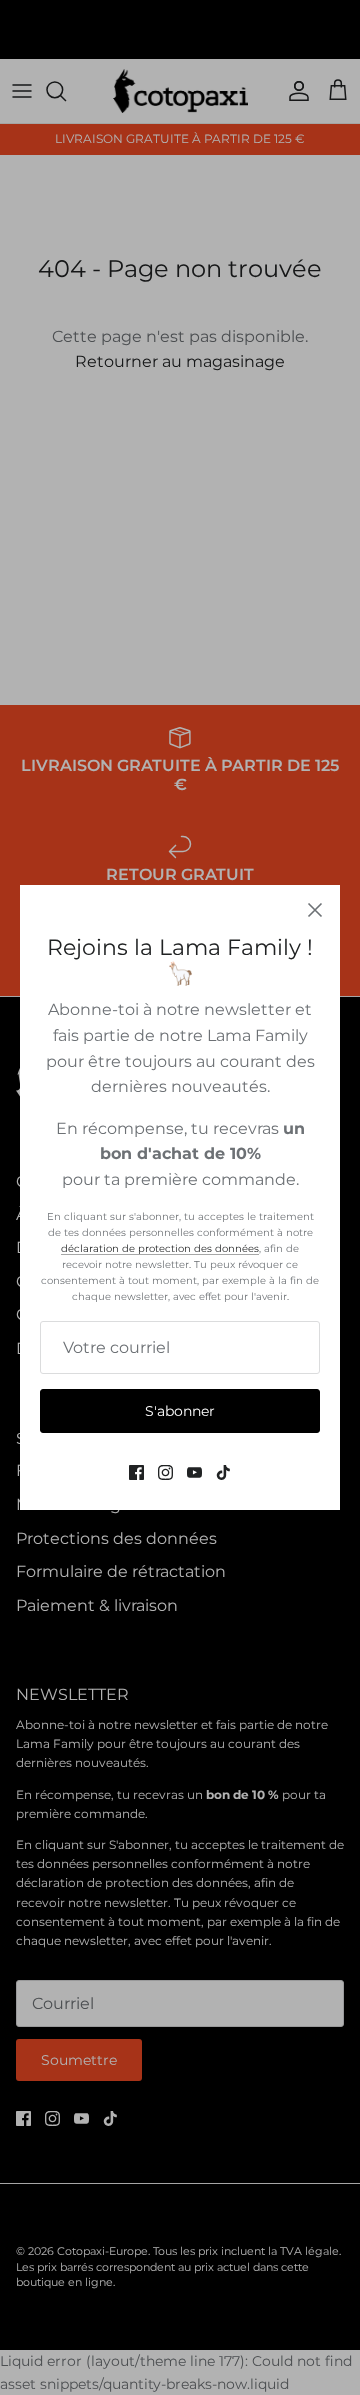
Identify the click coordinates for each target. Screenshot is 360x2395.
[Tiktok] (223, 1472)
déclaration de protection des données (160, 1248)
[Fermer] (315, 910)
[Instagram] (165, 1472)
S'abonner (180, 1411)
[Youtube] (194, 1472)
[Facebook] (136, 1472)
